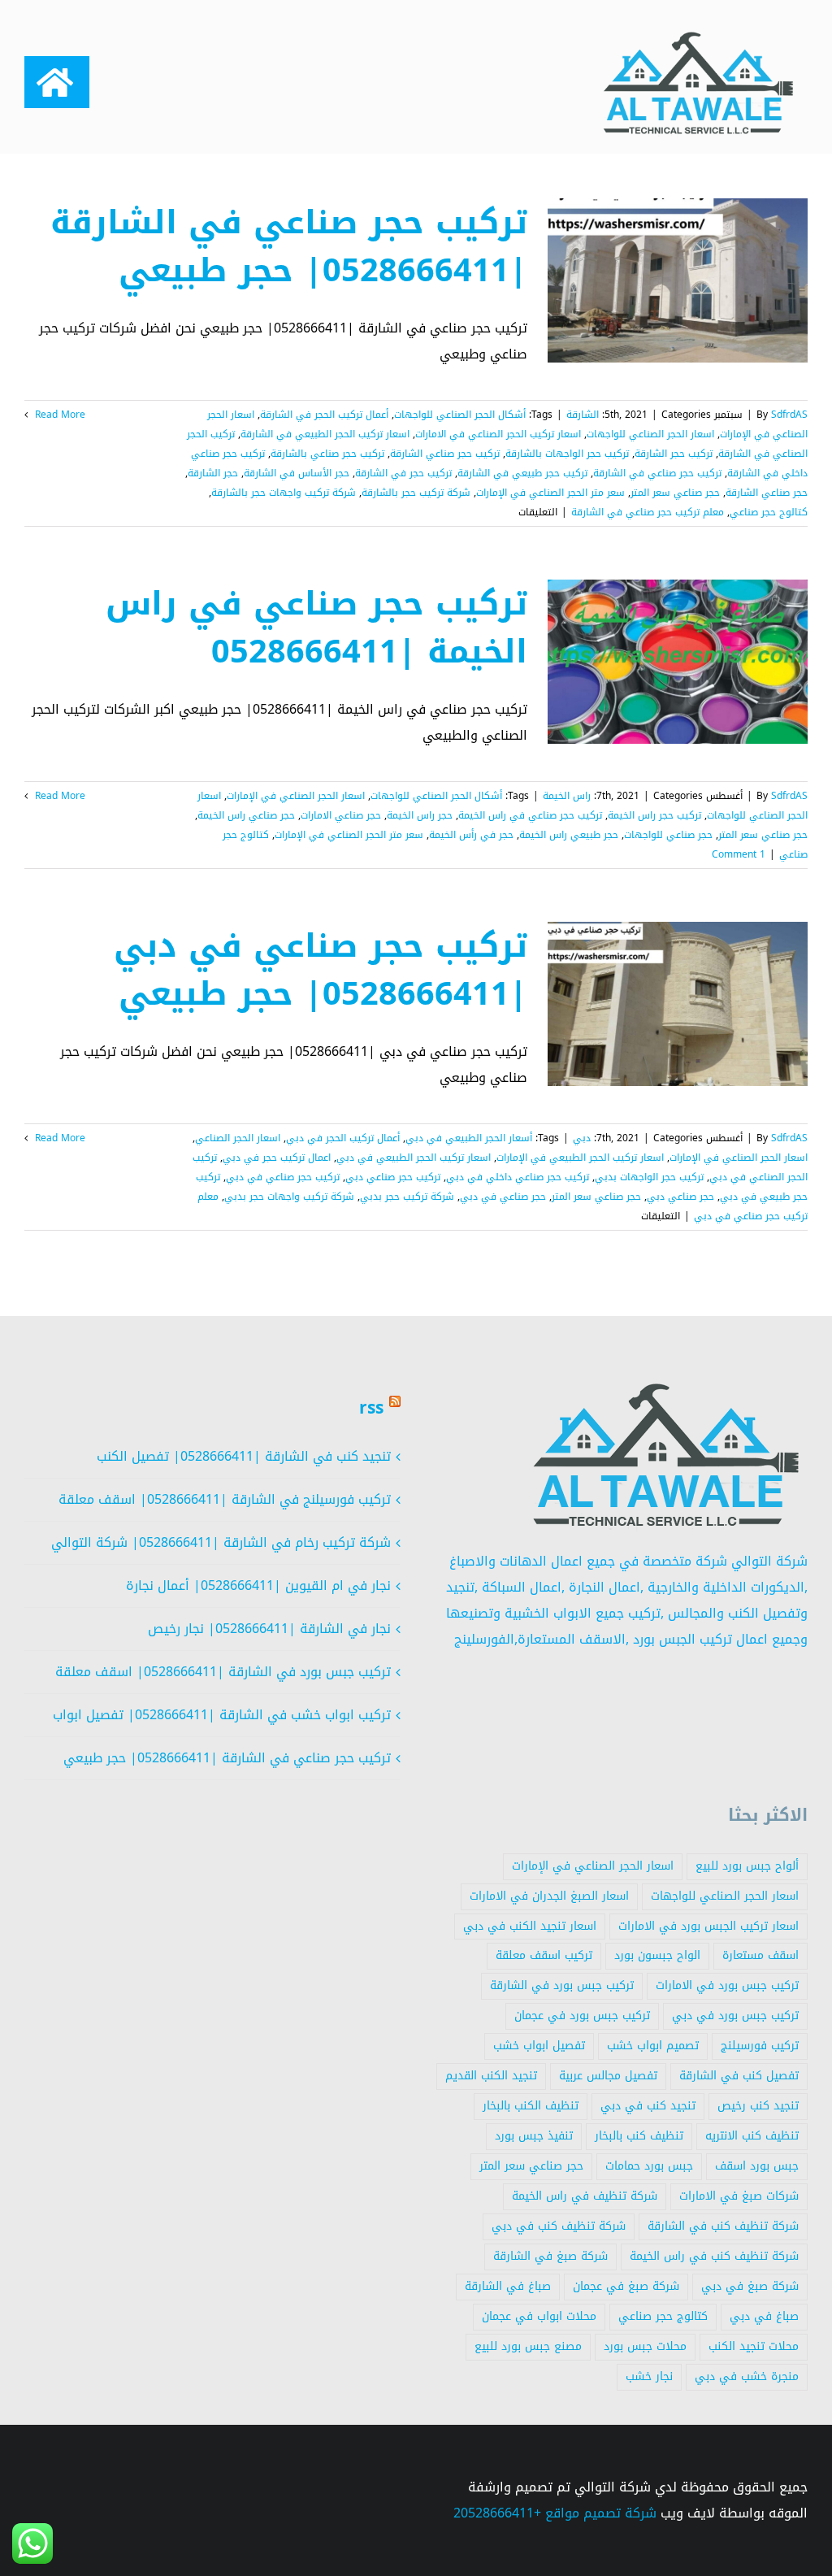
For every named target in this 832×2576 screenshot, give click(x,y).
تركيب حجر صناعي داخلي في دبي (518, 1177)
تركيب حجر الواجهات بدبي (649, 1177)
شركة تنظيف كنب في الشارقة (723, 2226)
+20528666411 (497, 2513)
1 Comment (739, 854)
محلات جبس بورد (645, 2346)
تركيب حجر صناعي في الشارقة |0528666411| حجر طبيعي (289, 246)
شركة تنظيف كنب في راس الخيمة (714, 2256)
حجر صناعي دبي (680, 1197)
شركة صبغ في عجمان (626, 2286)
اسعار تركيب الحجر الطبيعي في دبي (414, 1158)
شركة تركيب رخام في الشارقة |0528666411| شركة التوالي (221, 1542)
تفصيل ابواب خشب (539, 2046)
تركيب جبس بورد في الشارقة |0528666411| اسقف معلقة (223, 1672)
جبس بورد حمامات (649, 2166)
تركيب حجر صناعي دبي (393, 1177)
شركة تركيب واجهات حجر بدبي (289, 1197)
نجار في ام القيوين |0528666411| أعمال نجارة (258, 1586)
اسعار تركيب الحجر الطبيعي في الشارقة (325, 434)
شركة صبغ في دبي (750, 2286)
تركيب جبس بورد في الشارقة (562, 1985)
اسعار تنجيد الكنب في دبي (530, 1926)
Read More (58, 415)
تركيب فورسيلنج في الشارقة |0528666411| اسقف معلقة (225, 1499)
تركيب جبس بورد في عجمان (582, 2016)
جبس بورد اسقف (757, 2166)
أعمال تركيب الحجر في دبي (343, 1138)
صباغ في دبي (764, 2316)
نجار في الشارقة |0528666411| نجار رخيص (269, 1629)
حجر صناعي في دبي (503, 1197)
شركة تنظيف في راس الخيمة (585, 2196)
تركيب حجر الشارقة (674, 454)
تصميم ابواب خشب (653, 2046)
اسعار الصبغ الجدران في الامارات (549, 1896)
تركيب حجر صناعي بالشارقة (327, 454)
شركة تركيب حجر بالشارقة (416, 493)
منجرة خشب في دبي (747, 2376)
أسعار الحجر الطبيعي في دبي (469, 1138)
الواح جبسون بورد (657, 1955)
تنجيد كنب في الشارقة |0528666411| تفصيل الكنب (244, 1456)
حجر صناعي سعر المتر (675, 493)
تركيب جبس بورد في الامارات (727, 1985)
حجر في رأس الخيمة (471, 835)
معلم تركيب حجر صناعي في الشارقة (648, 512)
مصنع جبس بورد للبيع (528, 2346)
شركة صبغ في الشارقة (550, 2256)
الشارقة (583, 415)
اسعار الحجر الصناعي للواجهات (650, 434)
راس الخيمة (567, 796)
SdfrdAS (789, 415)
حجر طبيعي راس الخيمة (569, 835)
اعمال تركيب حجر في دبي (277, 1158)
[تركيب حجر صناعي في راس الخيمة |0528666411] (678, 662)
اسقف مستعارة (760, 1955)
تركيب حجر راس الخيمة (654, 815)
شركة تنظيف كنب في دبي (559, 2226)
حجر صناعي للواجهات (668, 835)
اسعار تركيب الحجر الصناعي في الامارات (498, 434)
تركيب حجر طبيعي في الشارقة (522, 473)
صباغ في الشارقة (508, 2286)
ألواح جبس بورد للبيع (747, 1866)
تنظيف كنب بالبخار (639, 2136)
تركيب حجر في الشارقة (403, 473)
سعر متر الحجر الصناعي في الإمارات (550, 493)
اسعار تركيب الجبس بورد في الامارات (708, 1926)
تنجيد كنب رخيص (758, 2106)
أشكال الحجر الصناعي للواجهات (460, 415)
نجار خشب (649, 2376)
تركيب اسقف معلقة (544, 1955)
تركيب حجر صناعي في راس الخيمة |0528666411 (316, 628)
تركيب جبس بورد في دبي (735, 2016)
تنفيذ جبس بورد (534, 2136)
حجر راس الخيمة (420, 815)
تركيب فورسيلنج (760, 2046)
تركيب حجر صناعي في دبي (283, 1177)
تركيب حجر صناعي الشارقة (445, 454)
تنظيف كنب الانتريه (752, 2136)
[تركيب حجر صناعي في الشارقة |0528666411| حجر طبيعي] (678, 280)
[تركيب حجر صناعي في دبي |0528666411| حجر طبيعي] (678, 1004)
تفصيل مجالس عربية (608, 2076)
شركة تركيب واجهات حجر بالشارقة (284, 493)
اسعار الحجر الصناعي (238, 1138)
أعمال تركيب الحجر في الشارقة (324, 415)
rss (371, 1408)
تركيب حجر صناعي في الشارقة (657, 473)
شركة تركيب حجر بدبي (407, 1197)
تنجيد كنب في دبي (648, 2106)
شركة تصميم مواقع (601, 2513)
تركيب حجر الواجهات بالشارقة (567, 454)
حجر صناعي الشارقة (767, 493)
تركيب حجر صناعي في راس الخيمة (530, 815)
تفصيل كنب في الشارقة (739, 2076)
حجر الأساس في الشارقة (297, 473)
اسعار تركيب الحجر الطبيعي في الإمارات (580, 1158)
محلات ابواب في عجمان (539, 2316)
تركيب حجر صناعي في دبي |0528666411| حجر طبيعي (321, 970)
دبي (582, 1138)
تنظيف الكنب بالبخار (531, 2106)
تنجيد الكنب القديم (491, 2076)
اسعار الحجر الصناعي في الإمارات (296, 796)
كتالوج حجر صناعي (769, 512)
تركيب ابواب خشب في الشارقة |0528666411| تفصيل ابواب (222, 1715)
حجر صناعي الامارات (341, 815)
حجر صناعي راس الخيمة (246, 815)
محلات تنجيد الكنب (754, 2346)
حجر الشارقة (213, 473)
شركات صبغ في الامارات (739, 2196)
